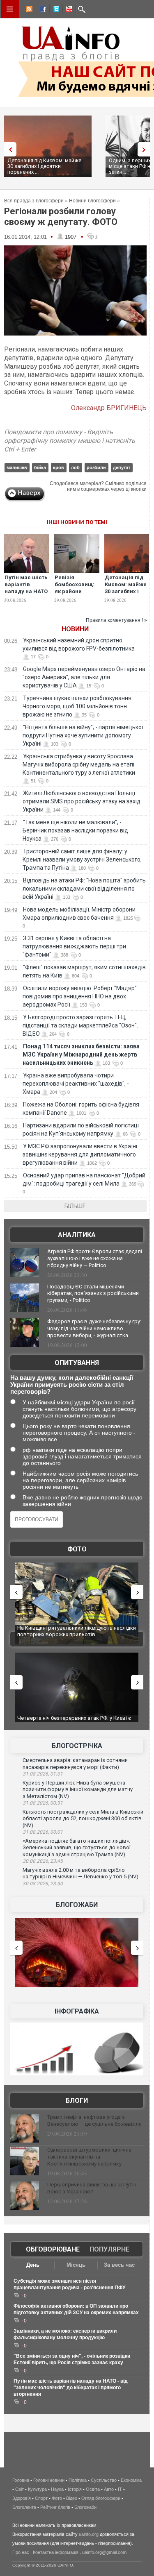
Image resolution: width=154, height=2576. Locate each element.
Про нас (21, 2552)
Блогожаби (77, 1905)
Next (146, 149)
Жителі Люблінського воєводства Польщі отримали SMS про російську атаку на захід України (82, 801)
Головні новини (49, 2480)
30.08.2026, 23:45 (43, 1861)
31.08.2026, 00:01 (43, 1832)
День (33, 2265)
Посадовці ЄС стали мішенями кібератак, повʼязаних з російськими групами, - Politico (93, 1294)
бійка (40, 467)
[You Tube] (68, 10)
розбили (96, 467)
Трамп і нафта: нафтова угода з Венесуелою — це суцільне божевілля (94, 2120)
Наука (57, 2489)
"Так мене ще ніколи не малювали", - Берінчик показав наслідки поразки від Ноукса (75, 830)
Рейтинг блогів (55, 2507)
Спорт (41, 2498)
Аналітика (77, 1235)
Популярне (109, 2249)
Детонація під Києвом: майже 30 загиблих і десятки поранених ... (44, 166)
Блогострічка (77, 1746)
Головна (21, 2480)
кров (59, 467)
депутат (122, 467)
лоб (75, 467)
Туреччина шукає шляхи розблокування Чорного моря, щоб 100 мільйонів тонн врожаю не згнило (77, 706)
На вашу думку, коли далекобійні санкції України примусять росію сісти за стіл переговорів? (72, 1384)
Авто (109, 2489)
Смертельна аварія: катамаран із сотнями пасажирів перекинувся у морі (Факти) (75, 1764)
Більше (75, 1206)
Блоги (77, 2101)
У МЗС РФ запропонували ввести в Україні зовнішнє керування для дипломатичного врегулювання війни (80, 1154)
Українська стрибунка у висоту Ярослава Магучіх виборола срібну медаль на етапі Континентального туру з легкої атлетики (79, 764)
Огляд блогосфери (101, 2498)
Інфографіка (77, 2011)
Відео (72, 2498)
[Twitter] (55, 10)
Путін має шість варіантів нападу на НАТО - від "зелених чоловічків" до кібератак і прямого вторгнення (71, 2388)
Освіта (93, 2489)
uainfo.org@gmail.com (104, 2552)
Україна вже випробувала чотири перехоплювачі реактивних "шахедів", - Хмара (76, 1084)
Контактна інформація (56, 2552)
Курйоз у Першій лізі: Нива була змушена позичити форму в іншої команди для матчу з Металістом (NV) (78, 1789)
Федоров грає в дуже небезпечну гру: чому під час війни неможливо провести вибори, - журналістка (94, 1328)
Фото (77, 1549)
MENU (10, 9)
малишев (17, 467)
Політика (78, 2480)
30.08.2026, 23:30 (43, 1884)
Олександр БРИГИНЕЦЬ (109, 408)
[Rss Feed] (28, 10)
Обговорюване (53, 2249)
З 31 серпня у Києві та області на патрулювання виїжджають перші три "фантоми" (74, 946)
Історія (75, 2489)
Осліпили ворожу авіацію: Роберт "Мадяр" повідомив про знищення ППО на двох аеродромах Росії (80, 996)
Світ (20, 2489)
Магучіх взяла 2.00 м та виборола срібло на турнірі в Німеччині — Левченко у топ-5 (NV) (80, 1873)
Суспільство (104, 2480)
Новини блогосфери (92, 201)
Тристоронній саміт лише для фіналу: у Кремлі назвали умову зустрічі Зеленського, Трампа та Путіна (82, 859)
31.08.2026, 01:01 (43, 1774)
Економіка (131, 2480)
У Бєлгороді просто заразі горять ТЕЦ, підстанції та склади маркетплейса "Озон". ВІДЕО (80, 1025)
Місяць (76, 2265)
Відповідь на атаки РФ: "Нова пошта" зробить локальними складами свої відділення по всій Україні (84, 889)
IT (120, 2489)
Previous (8, 149)
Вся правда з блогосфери (34, 201)
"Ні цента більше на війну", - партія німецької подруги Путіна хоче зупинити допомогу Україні (83, 735)
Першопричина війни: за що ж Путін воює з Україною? (92, 2188)
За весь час (119, 2265)
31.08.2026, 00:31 (43, 1803)
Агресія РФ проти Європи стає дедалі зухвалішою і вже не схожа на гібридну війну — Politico (95, 1258)
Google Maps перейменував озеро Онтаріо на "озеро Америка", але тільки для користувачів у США (84, 677)
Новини (75, 629)
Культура (37, 2489)
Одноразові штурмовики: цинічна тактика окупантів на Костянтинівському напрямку (89, 2157)
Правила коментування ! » (116, 620)
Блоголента (24, 2507)
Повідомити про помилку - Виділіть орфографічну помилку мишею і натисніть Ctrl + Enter (70, 441)
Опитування (77, 1363)
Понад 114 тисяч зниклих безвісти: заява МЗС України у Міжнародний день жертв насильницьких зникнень (81, 1054)
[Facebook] (41, 10)
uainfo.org (89, 2534)
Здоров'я (22, 2498)
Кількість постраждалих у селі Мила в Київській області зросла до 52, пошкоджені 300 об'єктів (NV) (83, 1819)
